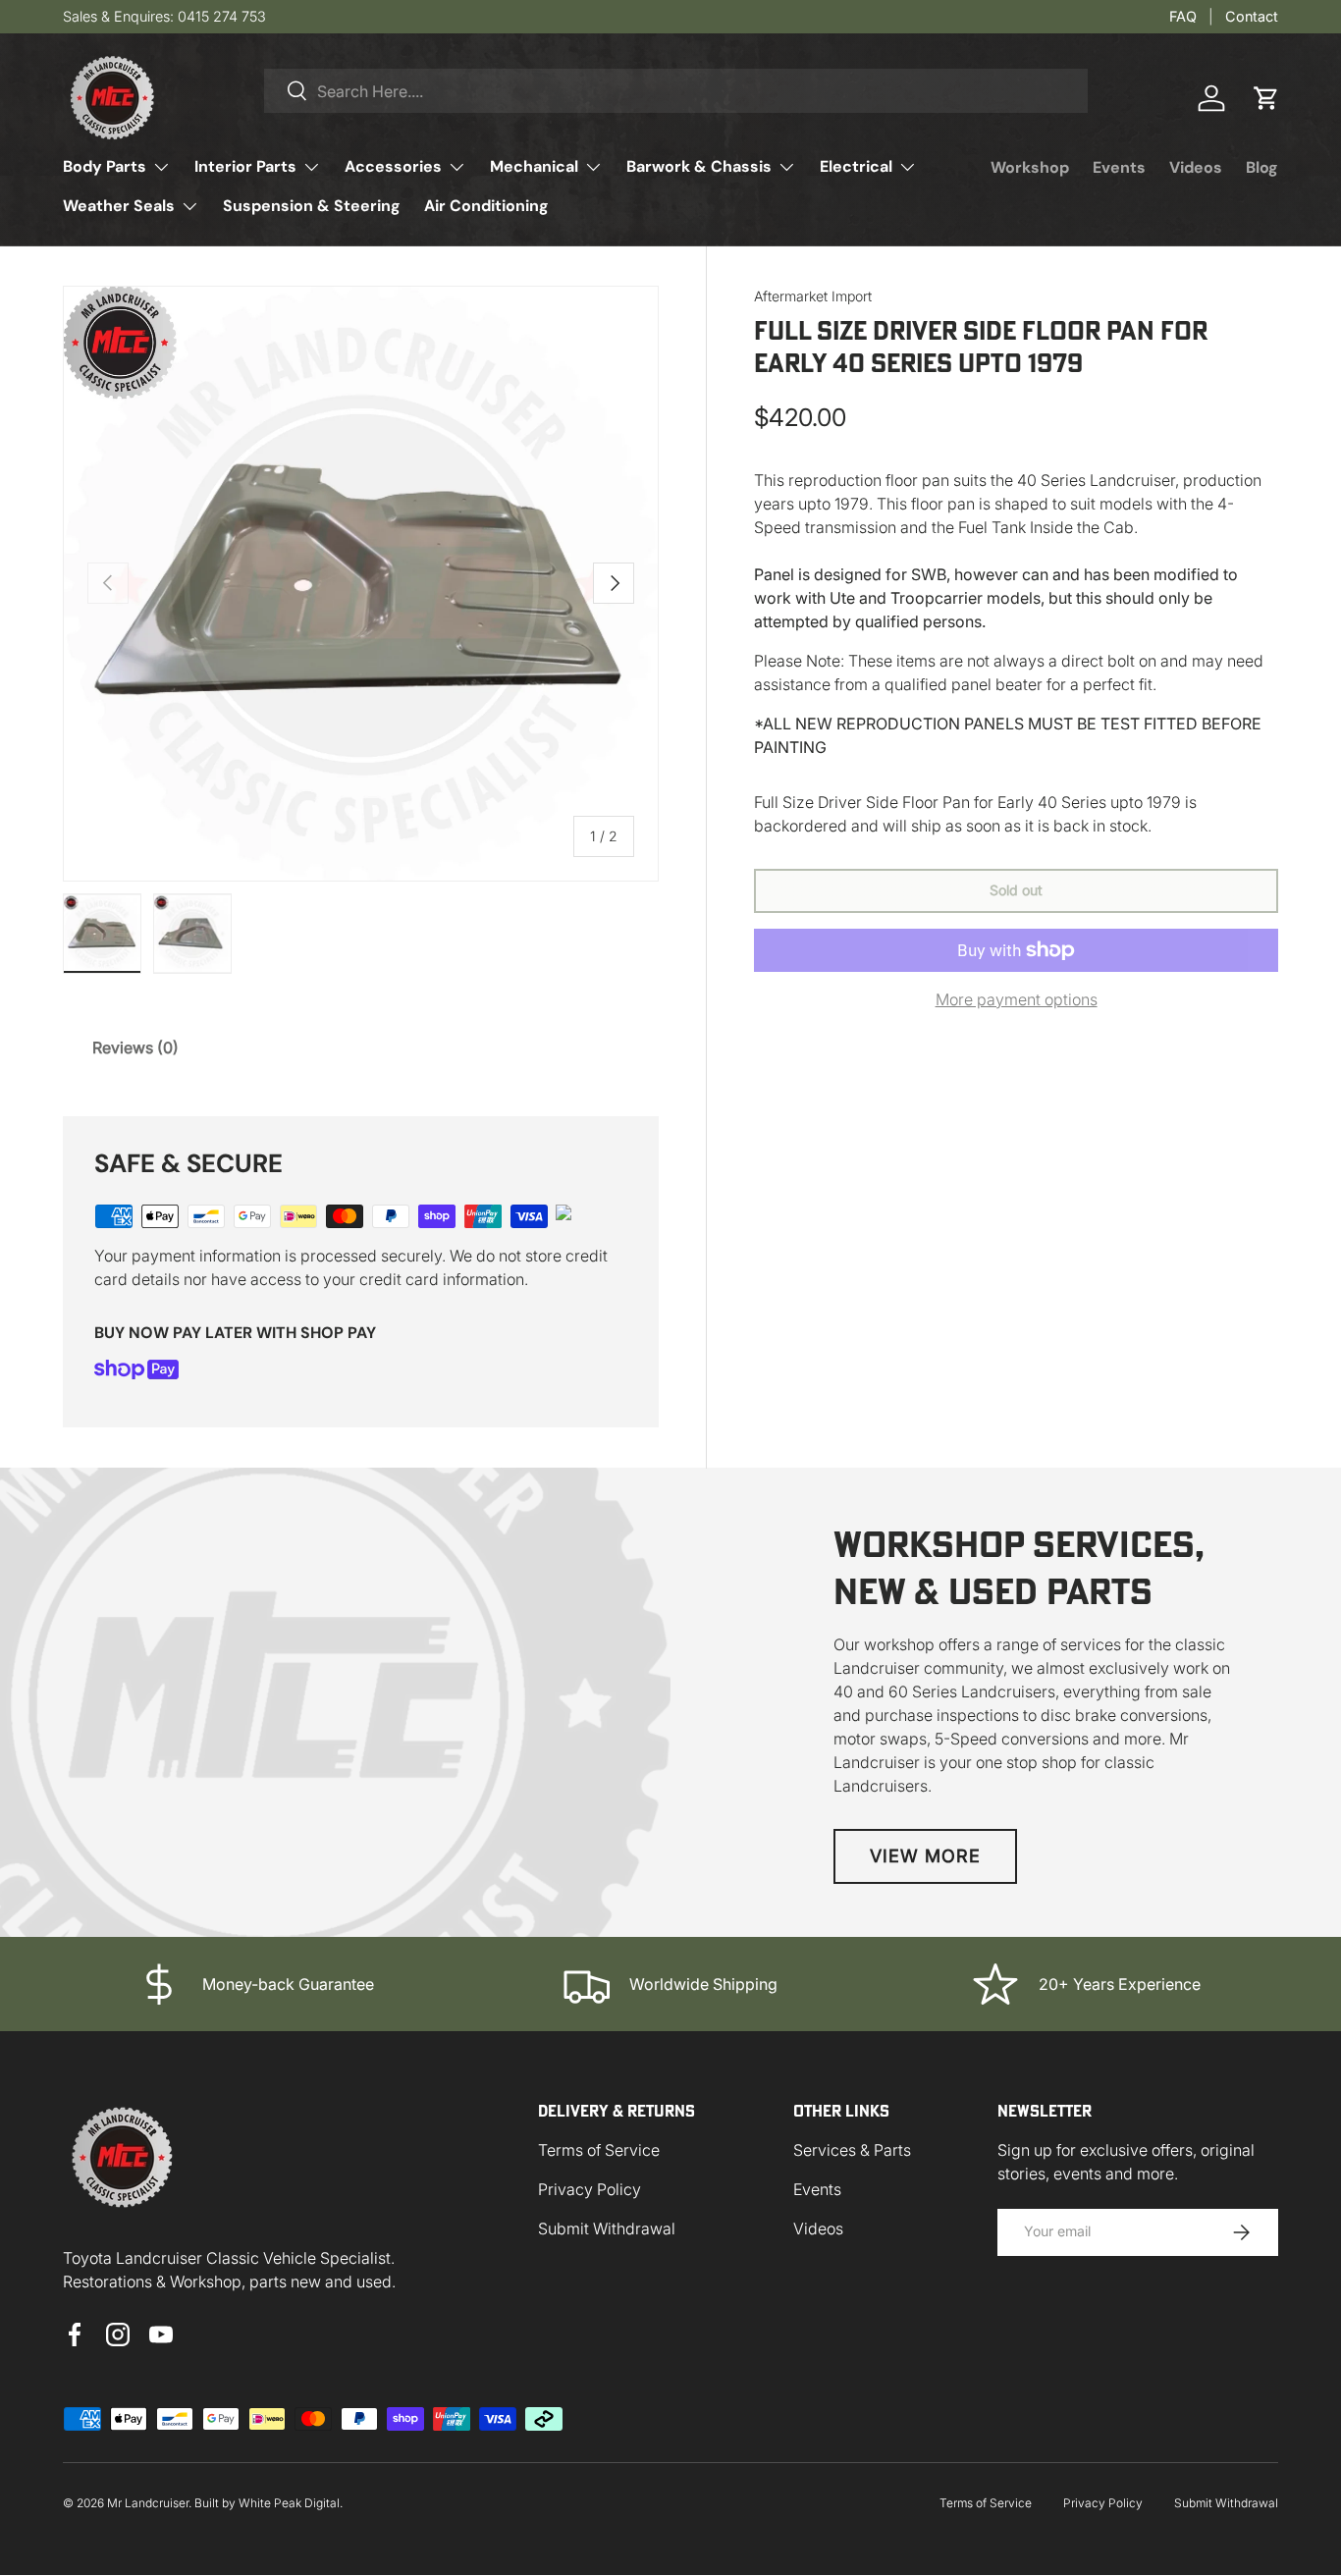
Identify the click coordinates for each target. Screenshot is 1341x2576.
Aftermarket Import (813, 296)
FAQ (1183, 16)
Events (1119, 167)
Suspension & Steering (312, 206)
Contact (1252, 16)
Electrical (856, 166)
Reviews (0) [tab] (135, 1047)
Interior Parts (245, 166)
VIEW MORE (925, 1856)
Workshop (1030, 167)
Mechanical (534, 166)
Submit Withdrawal (607, 2228)
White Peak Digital (289, 2503)
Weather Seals (119, 206)
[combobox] (676, 91)
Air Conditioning (486, 206)
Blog (1262, 167)
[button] (1266, 98)
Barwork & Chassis (699, 166)
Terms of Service (599, 2150)
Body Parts (105, 166)
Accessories (393, 166)
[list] (361, 584)
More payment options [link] (1017, 999)
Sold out (1016, 890)
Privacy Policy (590, 2189)
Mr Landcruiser (148, 2503)
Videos (1196, 167)
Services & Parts (852, 2150)
